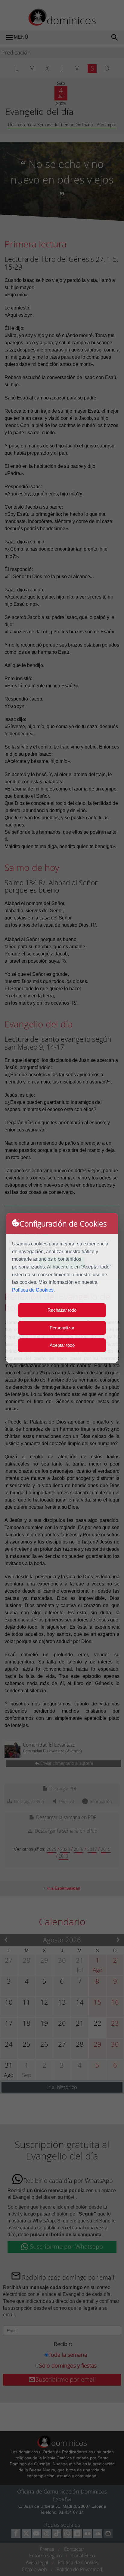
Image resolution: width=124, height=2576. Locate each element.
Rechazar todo (62, 1310)
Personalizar (62, 1328)
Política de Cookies (33, 1290)
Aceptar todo (62, 1345)
